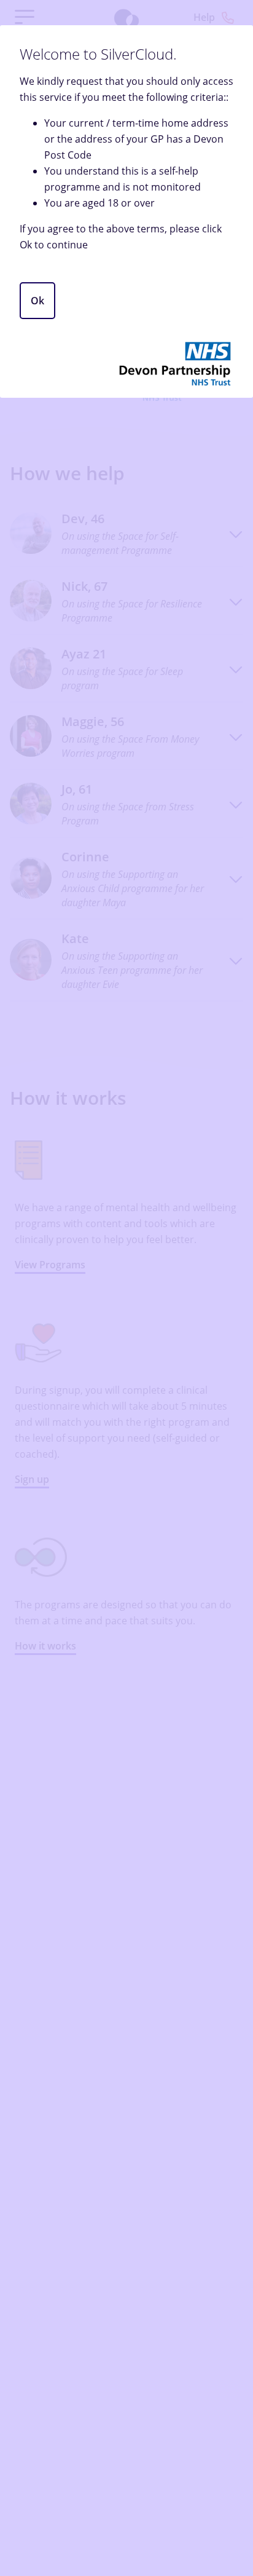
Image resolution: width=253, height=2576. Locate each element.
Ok (37, 301)
